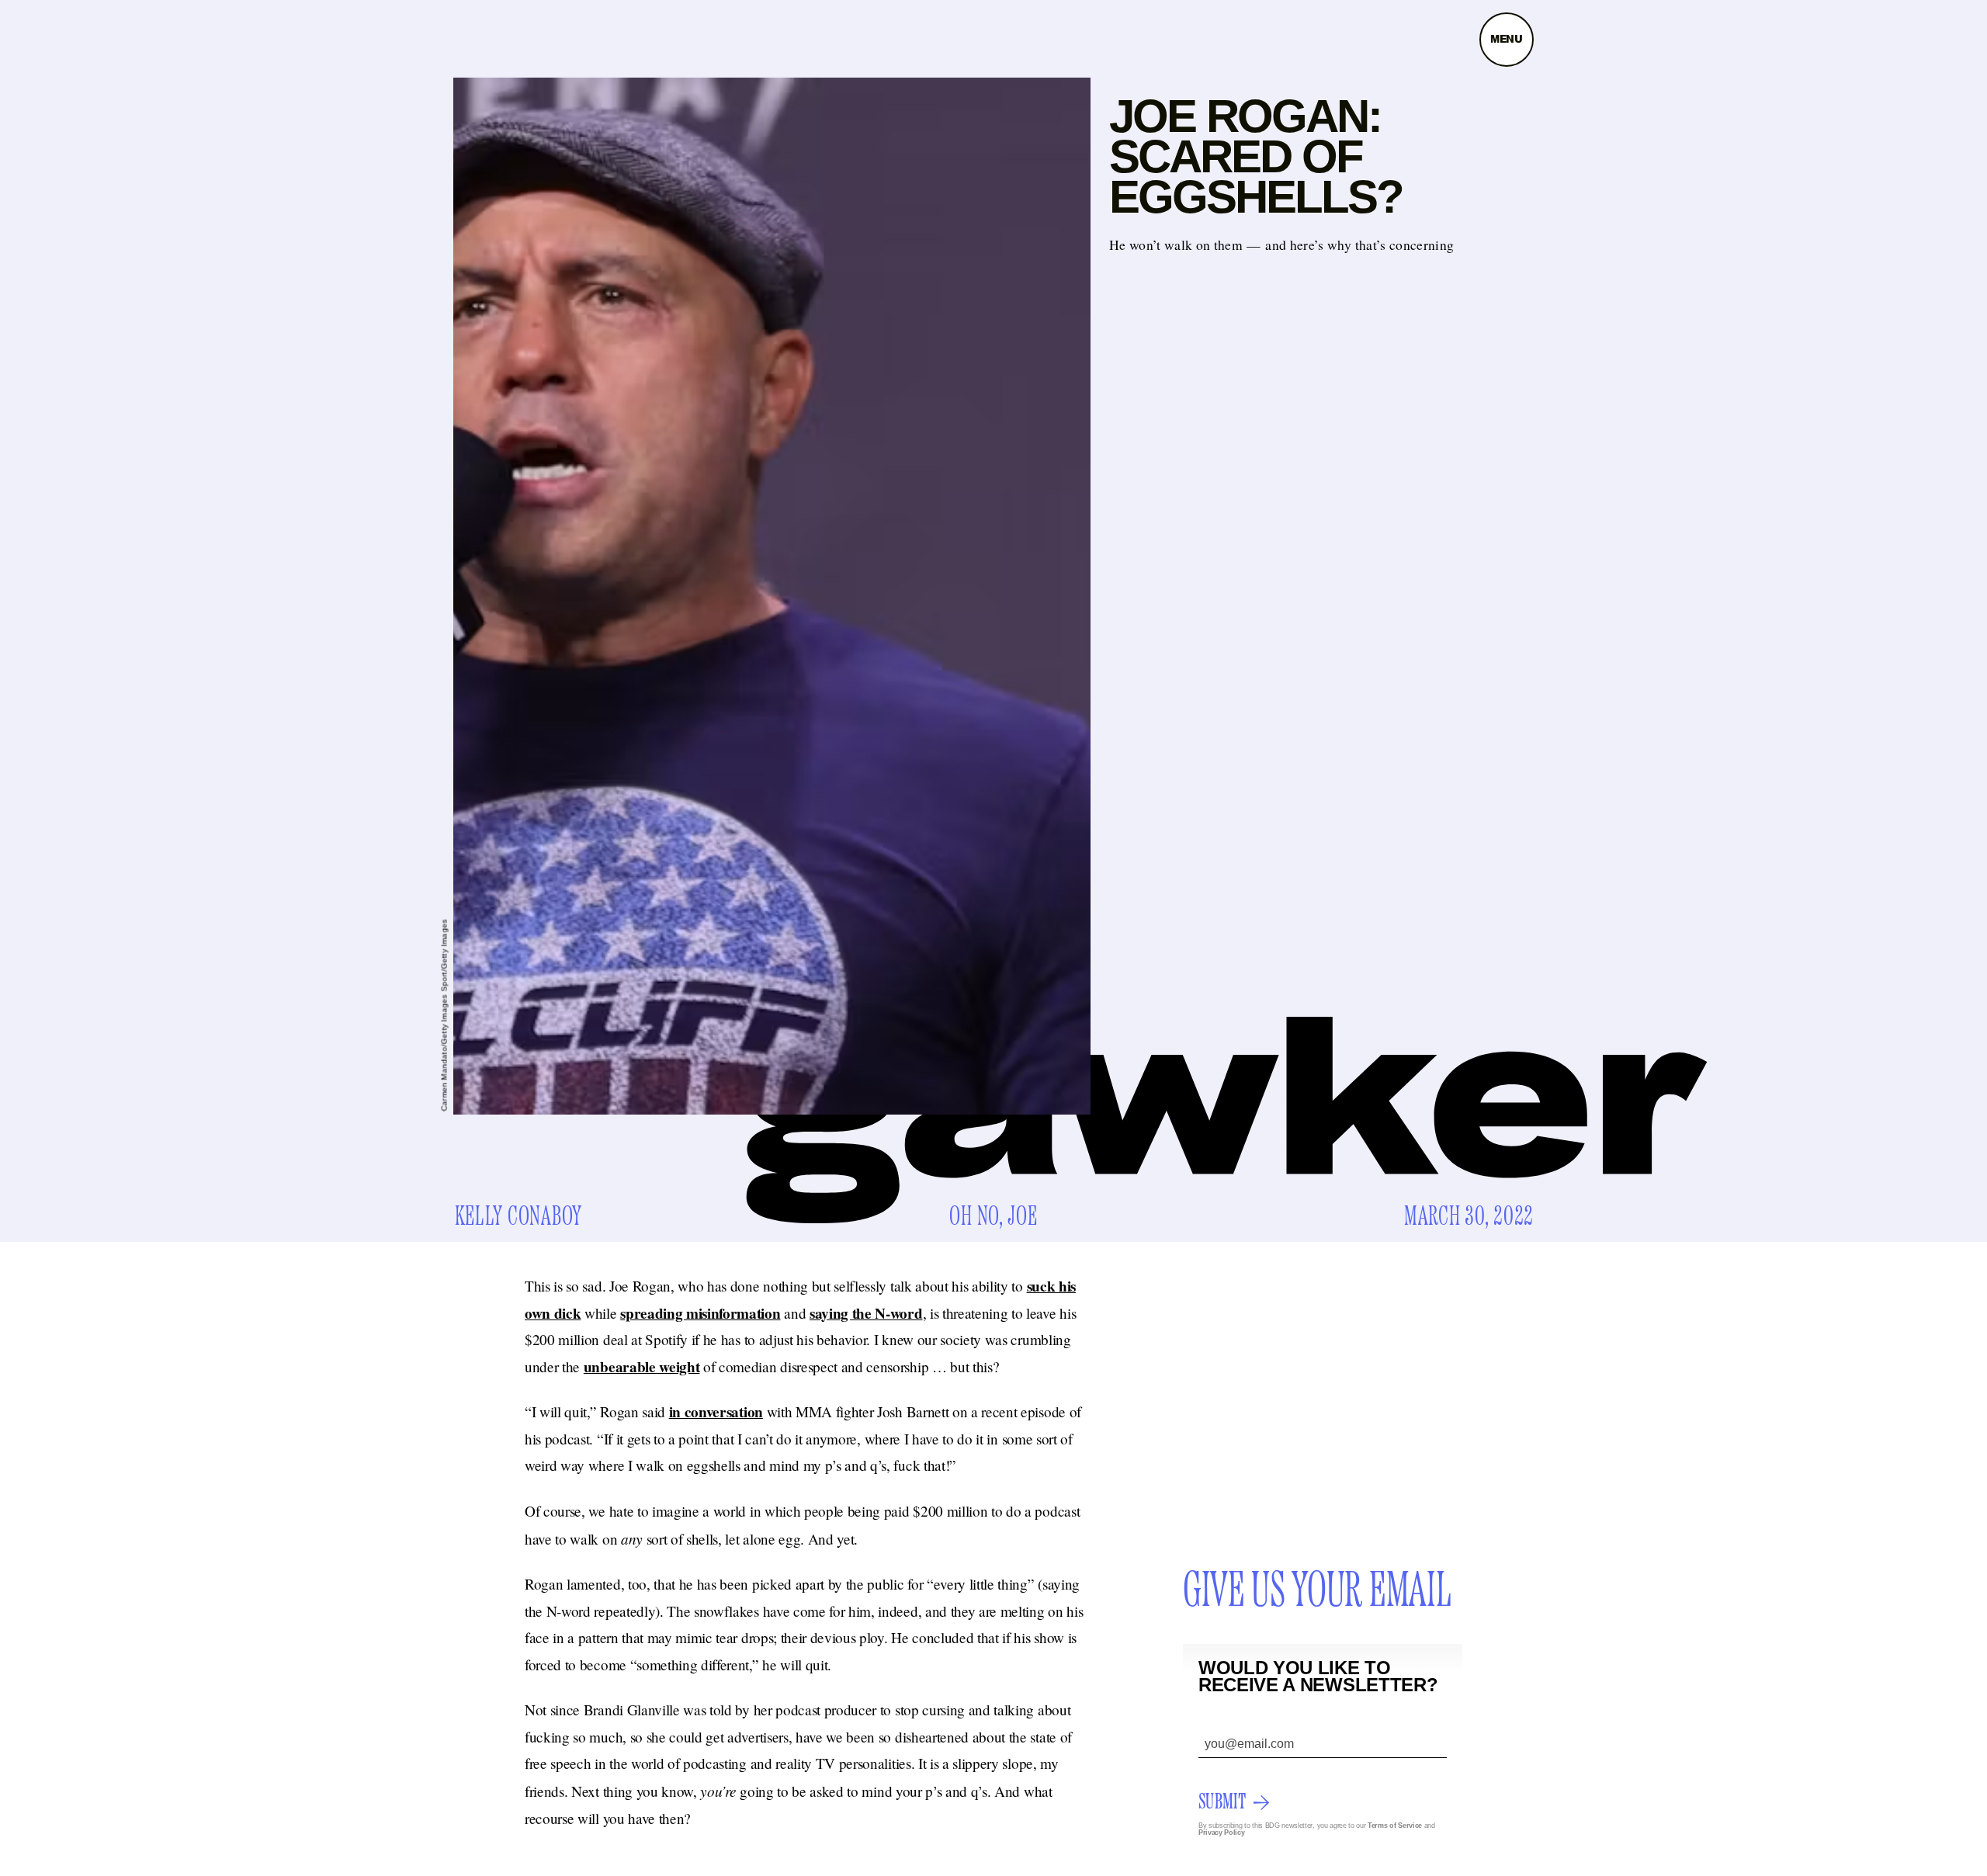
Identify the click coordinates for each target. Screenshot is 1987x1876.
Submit (1222, 1802)
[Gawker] (1227, 1120)
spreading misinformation (700, 1313)
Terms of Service (1395, 1826)
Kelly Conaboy (518, 1217)
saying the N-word (866, 1313)
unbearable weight (642, 1367)
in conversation (716, 1412)
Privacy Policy (1222, 1833)
